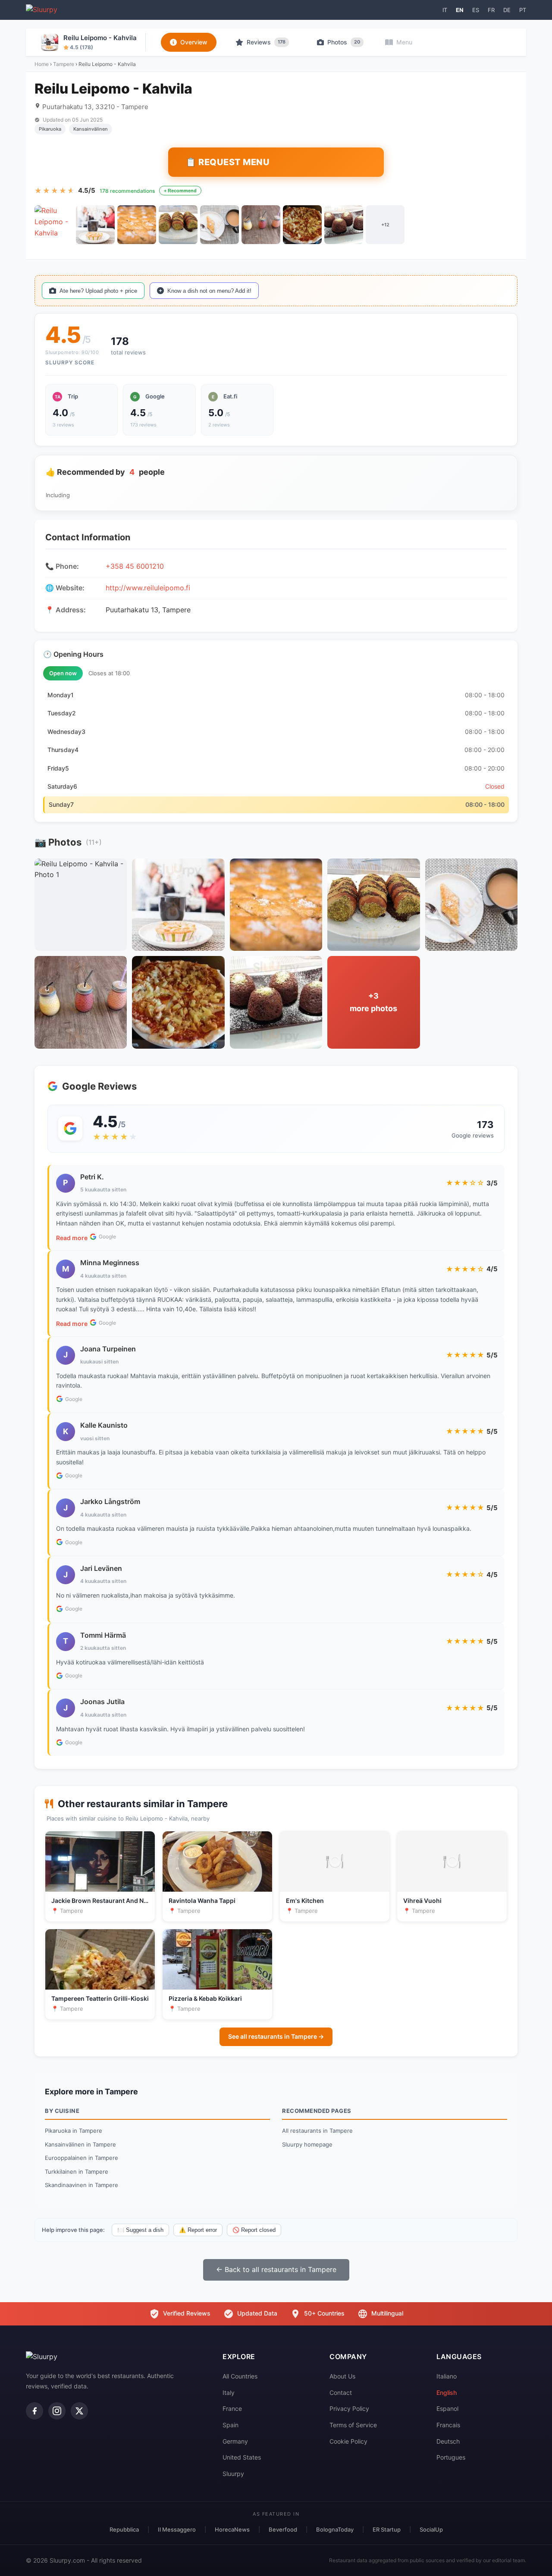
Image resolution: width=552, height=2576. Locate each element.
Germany (235, 2441)
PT (523, 10)
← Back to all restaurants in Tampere (276, 2269)
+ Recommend (180, 191)
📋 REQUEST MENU (227, 162)
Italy (229, 2393)
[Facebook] (34, 2411)
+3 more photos (373, 1002)
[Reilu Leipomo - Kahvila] (54, 225)
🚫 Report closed (254, 2230)
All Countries (240, 2376)
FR (491, 10)
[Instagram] (57, 2411)
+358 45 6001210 (135, 566)
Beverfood (283, 2529)
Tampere (64, 64)
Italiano (447, 2376)
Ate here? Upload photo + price (98, 291)
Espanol (447, 2408)
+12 (385, 225)
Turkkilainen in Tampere (77, 2172)
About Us (342, 2376)
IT (445, 10)
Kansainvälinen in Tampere (80, 2144)
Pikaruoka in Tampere (74, 2131)
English (447, 2393)
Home (42, 64)
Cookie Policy (348, 2441)
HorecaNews (232, 2529)
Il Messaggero (177, 2529)
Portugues (451, 2457)
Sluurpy (233, 2474)
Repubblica (124, 2529)
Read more (72, 1238)
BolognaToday (335, 2529)
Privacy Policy (349, 2408)
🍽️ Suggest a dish (140, 2230)
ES (476, 10)
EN (460, 10)
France (232, 2408)
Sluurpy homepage (307, 2144)
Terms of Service (353, 2425)
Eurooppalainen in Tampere (82, 2158)
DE (507, 10)
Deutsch (448, 2441)
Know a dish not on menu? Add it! (209, 291)
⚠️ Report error (198, 2230)
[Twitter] (79, 2411)
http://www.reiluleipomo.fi (148, 588)
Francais (448, 2425)
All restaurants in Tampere (317, 2131)
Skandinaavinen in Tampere (82, 2185)
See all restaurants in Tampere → (276, 2036)
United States (242, 2457)
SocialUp (431, 2529)
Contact (341, 2393)
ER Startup (387, 2529)
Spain (231, 2425)
